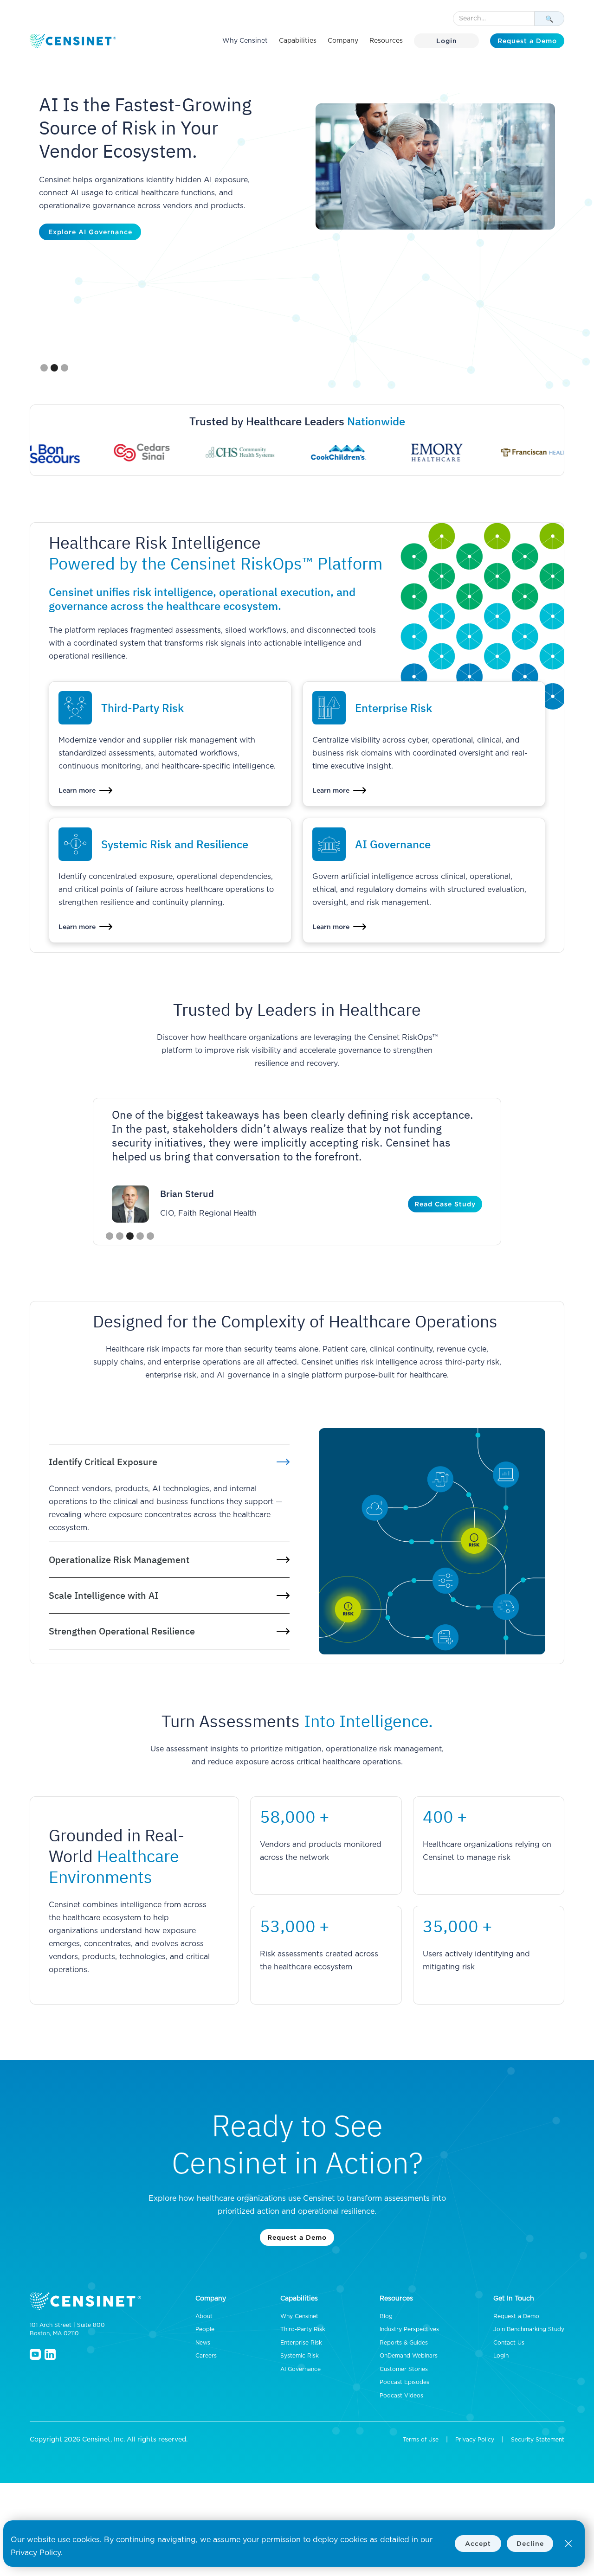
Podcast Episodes (404, 2382)
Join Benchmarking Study (529, 2329)
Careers (206, 2356)
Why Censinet (245, 41)
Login (447, 41)
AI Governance (300, 2369)
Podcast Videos (401, 2396)
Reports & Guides (404, 2343)
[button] (298, 41)
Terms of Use (421, 2440)
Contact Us (509, 2343)
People (205, 2329)
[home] (74, 41)
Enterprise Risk (301, 2343)
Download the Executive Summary (108, 232)
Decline (530, 2543)
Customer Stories (404, 2369)
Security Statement (538, 2440)
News (203, 2343)
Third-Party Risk (303, 2329)
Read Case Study (445, 1204)
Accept (478, 2543)
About (204, 2316)
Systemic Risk (300, 2356)
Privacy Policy (475, 2440)
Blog (386, 2316)
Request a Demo (527, 41)
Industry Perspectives (409, 2329)
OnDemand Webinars (409, 2356)
